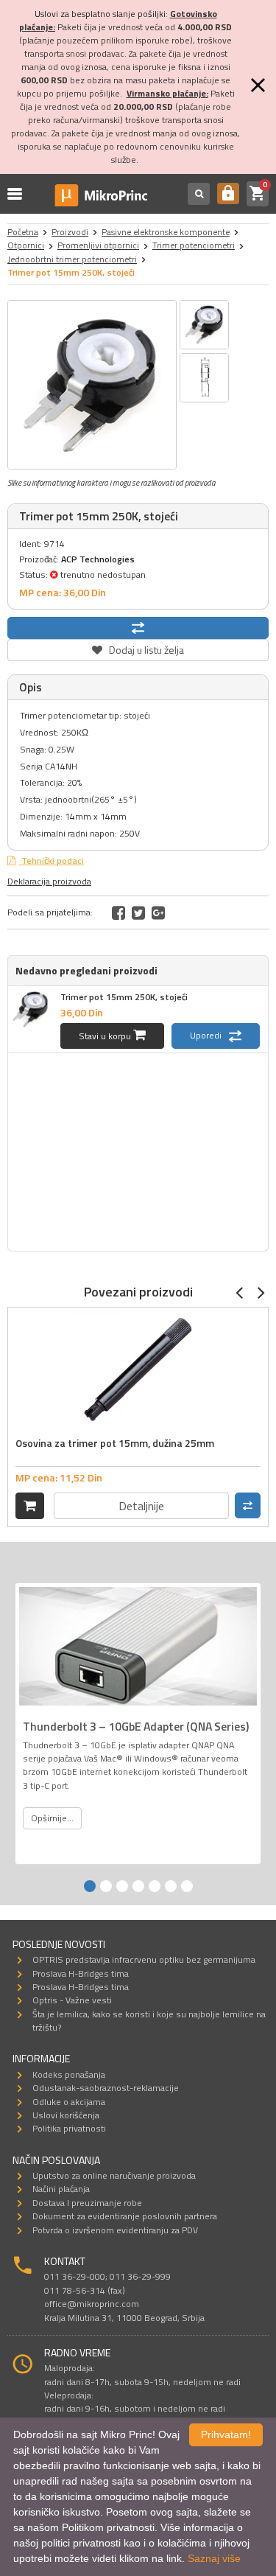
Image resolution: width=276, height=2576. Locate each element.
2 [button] (106, 1886)
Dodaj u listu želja (138, 648)
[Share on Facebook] (118, 912)
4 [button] (138, 1886)
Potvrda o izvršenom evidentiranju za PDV (115, 2230)
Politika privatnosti (69, 2128)
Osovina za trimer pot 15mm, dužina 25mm (115, 1443)
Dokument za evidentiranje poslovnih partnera (125, 2216)
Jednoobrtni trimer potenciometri (72, 259)
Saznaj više (214, 2558)
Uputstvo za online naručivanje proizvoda (114, 2175)
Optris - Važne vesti (72, 2000)
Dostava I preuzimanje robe (87, 2203)
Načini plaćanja (61, 2189)
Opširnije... (52, 1818)
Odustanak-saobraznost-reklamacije (106, 2088)
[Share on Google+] (158, 912)
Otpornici (26, 245)
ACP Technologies (98, 559)
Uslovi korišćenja (66, 2115)
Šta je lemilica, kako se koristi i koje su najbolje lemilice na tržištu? (149, 2021)
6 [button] (171, 1886)
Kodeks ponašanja (69, 2074)
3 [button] (122, 1886)
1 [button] (90, 1886)
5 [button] (155, 1886)
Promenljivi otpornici (98, 245)
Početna (23, 232)
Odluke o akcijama (69, 2102)
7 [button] (187, 1886)
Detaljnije (141, 1506)
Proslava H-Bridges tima (81, 1973)
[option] (92, 385)
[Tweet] (138, 912)
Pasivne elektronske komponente (166, 232)
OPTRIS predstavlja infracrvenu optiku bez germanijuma (144, 1959)
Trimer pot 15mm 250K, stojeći (124, 997)
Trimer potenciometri (194, 245)
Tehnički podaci (52, 861)
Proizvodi (70, 232)
